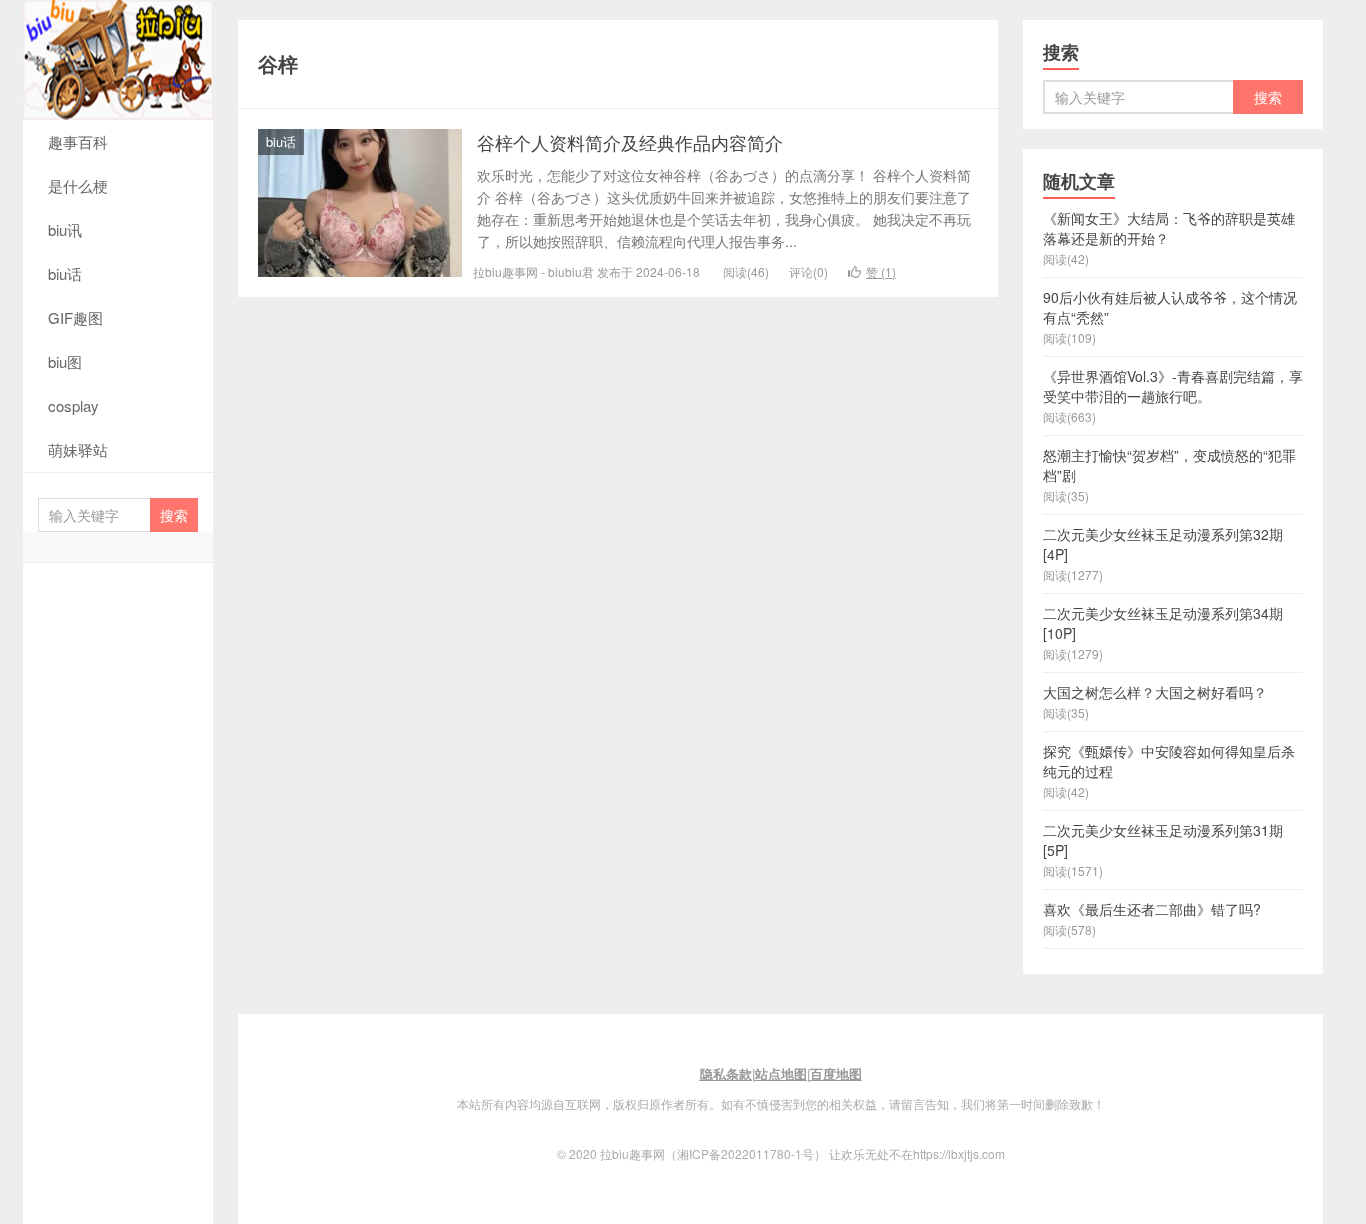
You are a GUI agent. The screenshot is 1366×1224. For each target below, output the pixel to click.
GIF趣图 (75, 317)
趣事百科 (78, 141)
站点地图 (781, 1073)
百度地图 (836, 1073)
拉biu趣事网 (118, 60)
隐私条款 (726, 1073)
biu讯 (65, 229)
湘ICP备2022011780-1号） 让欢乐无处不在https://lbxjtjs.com (841, 1153)
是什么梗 (78, 185)
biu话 (65, 273)
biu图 (65, 361)
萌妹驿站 (78, 449)
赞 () (881, 271)
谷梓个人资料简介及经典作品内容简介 (630, 142)
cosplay (73, 405)
